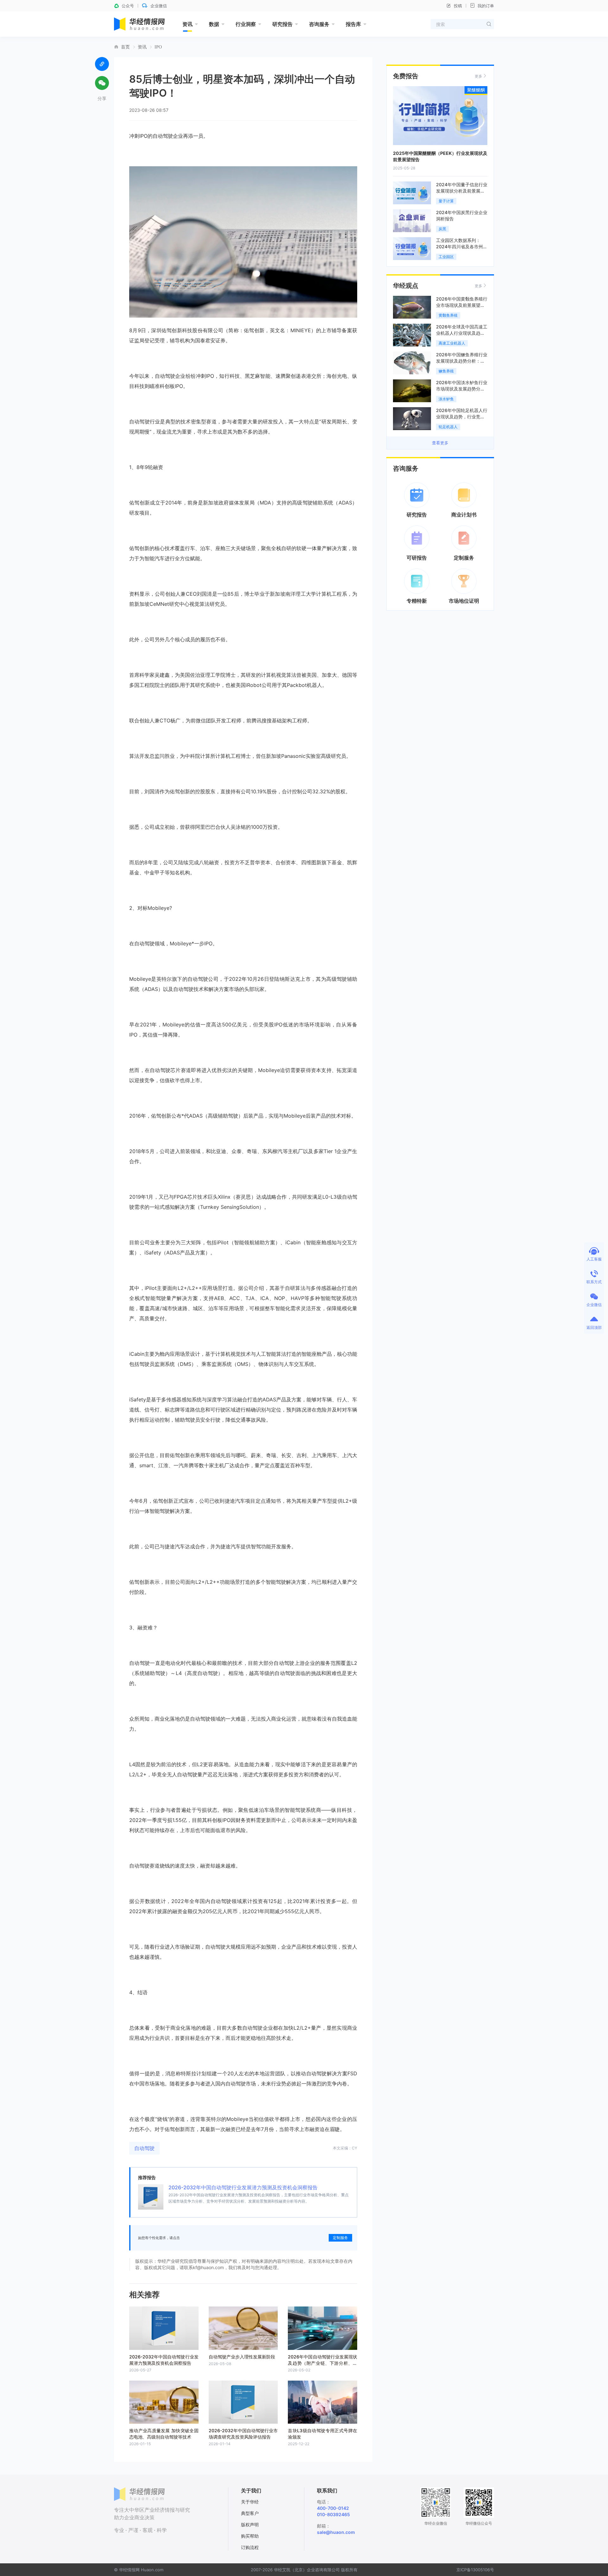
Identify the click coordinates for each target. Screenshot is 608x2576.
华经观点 (406, 286)
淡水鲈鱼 (446, 399)
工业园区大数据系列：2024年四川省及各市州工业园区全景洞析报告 (462, 247)
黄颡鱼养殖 (448, 315)
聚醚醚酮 (476, 90)
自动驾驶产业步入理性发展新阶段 (242, 2357)
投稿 (458, 6)
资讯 (187, 24)
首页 (125, 47)
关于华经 (250, 2502)
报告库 (353, 24)
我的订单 (486, 6)
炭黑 (442, 229)
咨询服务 (319, 24)
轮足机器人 (448, 427)
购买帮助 (250, 2536)
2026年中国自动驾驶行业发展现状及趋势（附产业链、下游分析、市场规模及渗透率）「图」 (323, 2363)
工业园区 (446, 257)
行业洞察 (246, 24)
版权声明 (250, 2525)
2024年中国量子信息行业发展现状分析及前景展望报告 (462, 191)
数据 (214, 24)
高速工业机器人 (452, 343)
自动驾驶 (144, 2148)
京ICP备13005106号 (475, 2570)
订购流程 (250, 2547)
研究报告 (282, 24)
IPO (158, 47)
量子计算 (446, 201)
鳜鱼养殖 (446, 371)
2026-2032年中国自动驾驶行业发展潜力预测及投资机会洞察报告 (243, 2187)
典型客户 (250, 2513)
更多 (478, 76)
